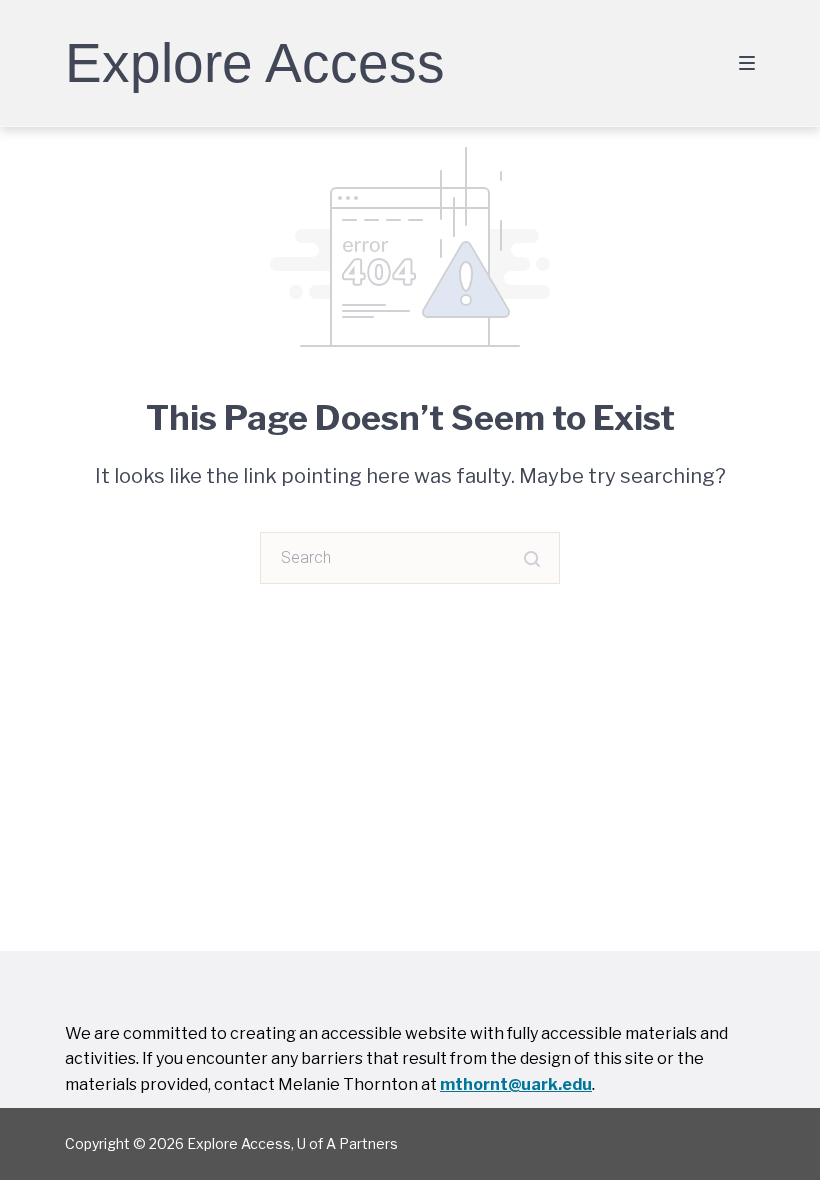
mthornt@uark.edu (516, 1084)
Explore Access (255, 63)
